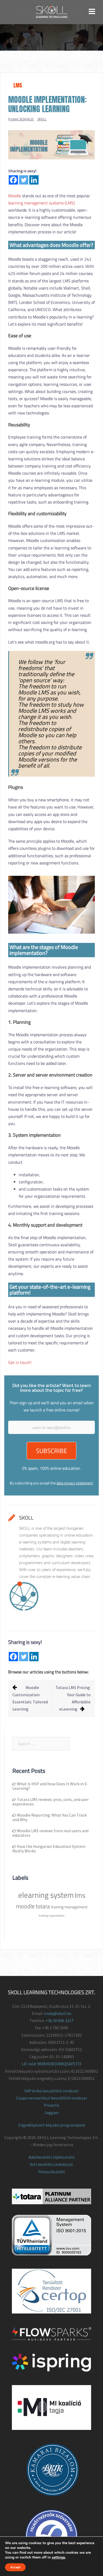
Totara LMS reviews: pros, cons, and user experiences (51, 1802)
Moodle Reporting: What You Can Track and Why (50, 1817)
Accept (15, 2567)
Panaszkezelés (52, 2172)
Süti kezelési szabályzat (51, 2164)
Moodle (15, 196)
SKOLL (42, 119)
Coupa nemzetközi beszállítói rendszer (52, 2098)
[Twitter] (24, 180)
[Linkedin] (34, 180)
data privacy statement (75, 1483)
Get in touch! (20, 1362)
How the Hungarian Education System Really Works (49, 1849)
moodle (25, 1906)
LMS (18, 85)
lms (80, 1895)
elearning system (46, 1895)
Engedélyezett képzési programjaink (52, 2125)
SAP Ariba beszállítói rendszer (51, 2091)
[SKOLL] (52, 11)
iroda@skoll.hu (58, 2013)
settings (58, 2557)
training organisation (52, 1915)
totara (43, 1906)
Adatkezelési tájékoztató (51, 2157)
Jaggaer (51, 2113)
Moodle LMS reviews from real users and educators (50, 1833)
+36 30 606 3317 (59, 2020)
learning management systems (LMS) (41, 203)
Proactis (51, 2105)
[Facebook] (13, 180)
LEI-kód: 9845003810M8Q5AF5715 (52, 2064)
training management (69, 1907)
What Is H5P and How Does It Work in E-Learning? (50, 1786)
